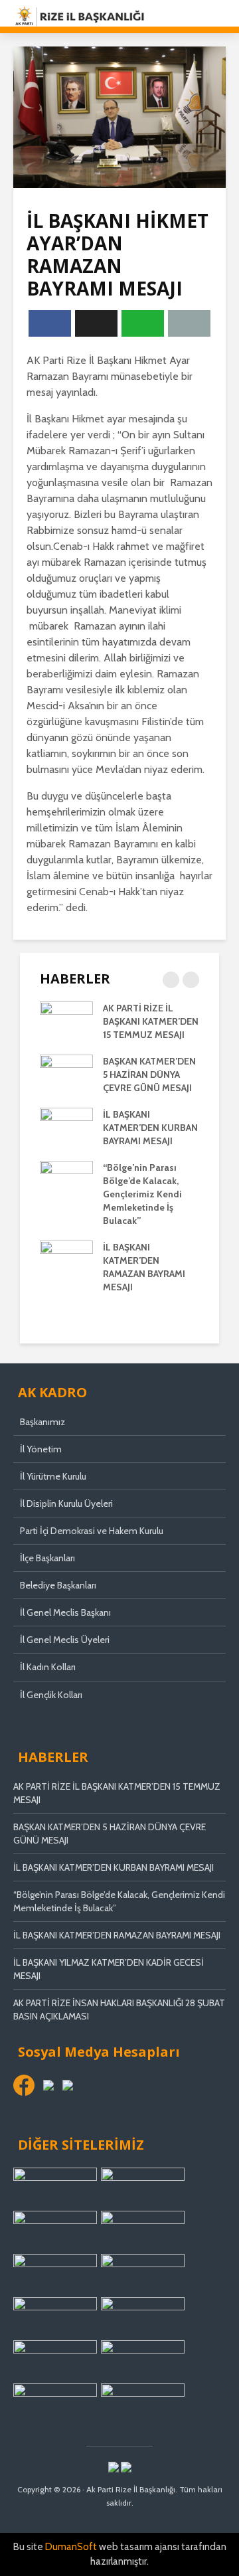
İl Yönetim (41, 1449)
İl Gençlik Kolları (51, 1695)
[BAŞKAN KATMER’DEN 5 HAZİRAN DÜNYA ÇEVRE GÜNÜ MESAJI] (66, 1074)
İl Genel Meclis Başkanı (65, 1612)
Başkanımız (42, 1422)
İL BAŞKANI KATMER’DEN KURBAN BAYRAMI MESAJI (150, 1128)
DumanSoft (71, 2547)
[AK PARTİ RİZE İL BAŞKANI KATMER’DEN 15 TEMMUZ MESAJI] (66, 1021)
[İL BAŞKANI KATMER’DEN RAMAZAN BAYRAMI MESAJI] (66, 1260)
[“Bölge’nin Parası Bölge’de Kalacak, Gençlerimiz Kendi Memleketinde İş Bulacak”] (66, 1180)
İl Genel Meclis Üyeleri (65, 1640)
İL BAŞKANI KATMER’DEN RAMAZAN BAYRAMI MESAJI (117, 1935)
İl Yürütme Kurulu (53, 1476)
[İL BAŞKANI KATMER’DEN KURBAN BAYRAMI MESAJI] (66, 1127)
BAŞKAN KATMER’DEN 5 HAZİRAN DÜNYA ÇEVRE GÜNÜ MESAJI (149, 1074)
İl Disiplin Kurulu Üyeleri (66, 1503)
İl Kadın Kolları (48, 1667)
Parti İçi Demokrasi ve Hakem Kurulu (92, 1531)
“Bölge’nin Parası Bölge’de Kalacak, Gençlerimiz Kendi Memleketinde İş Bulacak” (142, 1194)
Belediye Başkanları (58, 1585)
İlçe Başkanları (47, 1558)
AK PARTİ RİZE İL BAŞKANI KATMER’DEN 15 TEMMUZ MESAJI (151, 1021)
